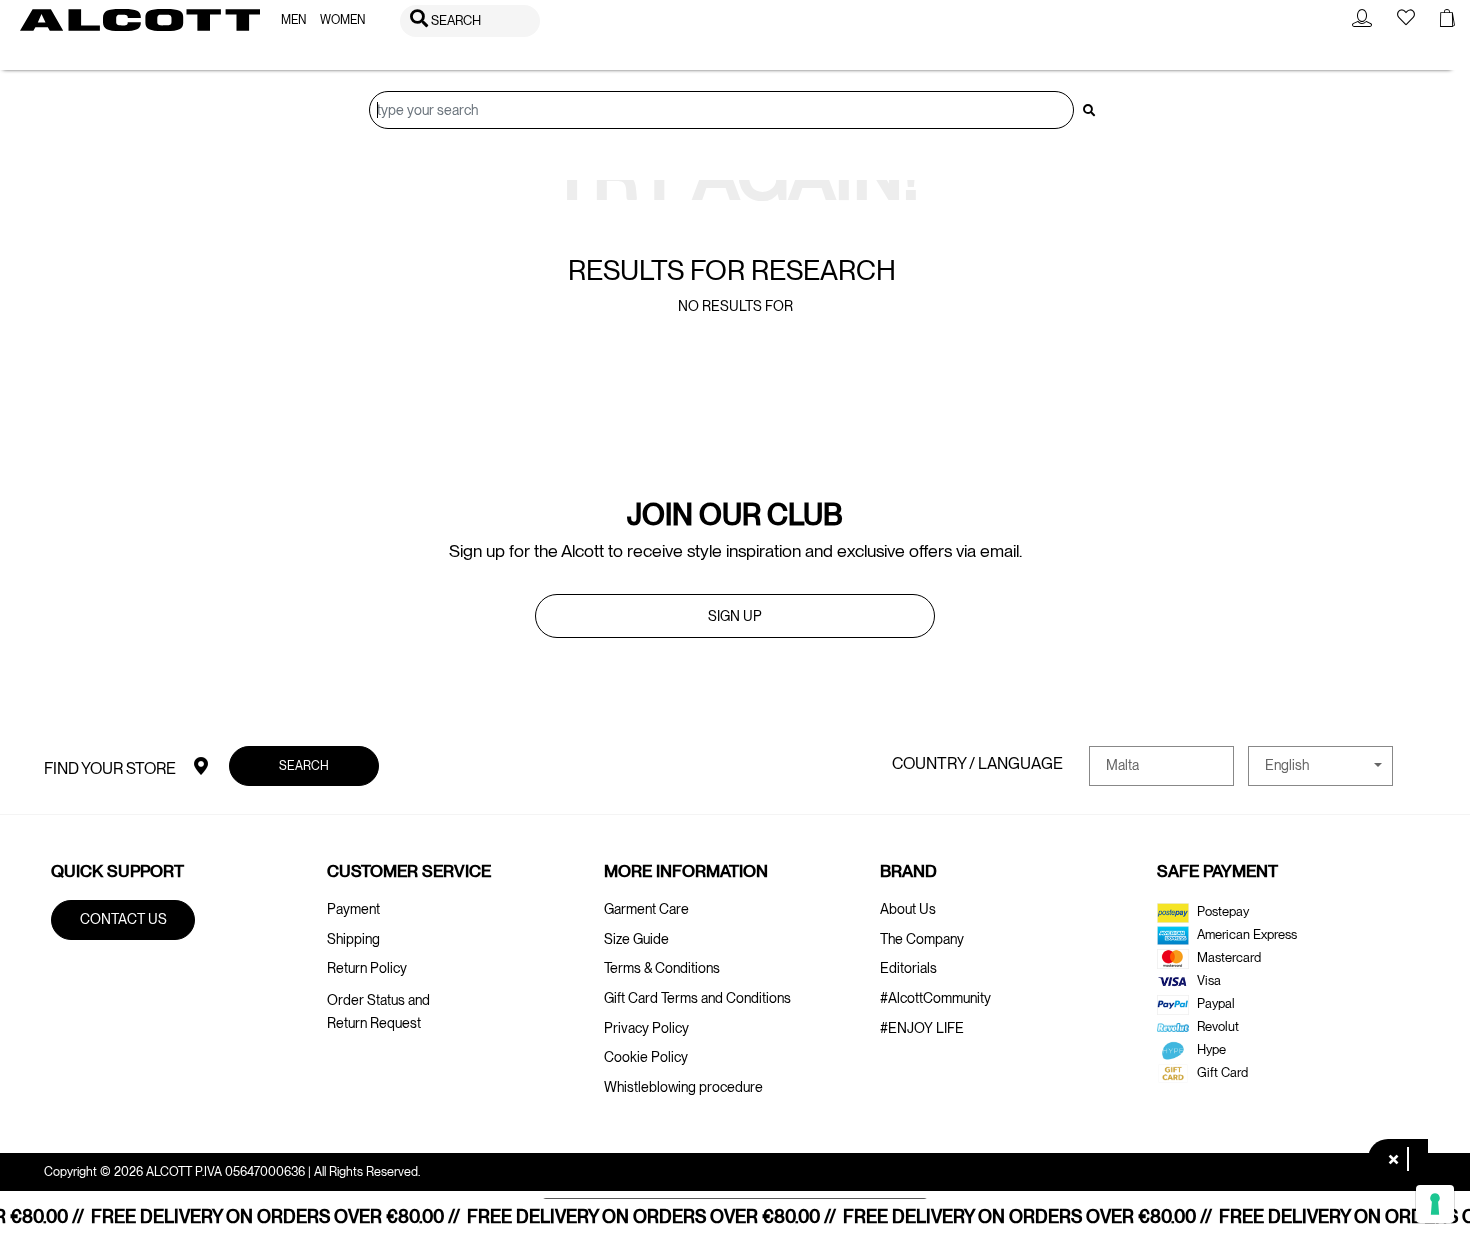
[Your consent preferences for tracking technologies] (1435, 1204)
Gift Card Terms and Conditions (697, 998)
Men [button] (293, 20)
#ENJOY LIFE (922, 1028)
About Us (908, 909)
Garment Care (646, 909)
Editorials (908, 968)
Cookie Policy (646, 1057)
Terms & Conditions (662, 968)
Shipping (353, 939)
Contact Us (123, 919)
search (304, 765)
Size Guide (636, 939)
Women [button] (342, 20)
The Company (922, 939)
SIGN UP (735, 616)
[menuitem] (293, 20)
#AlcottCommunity (935, 998)
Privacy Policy (646, 1028)
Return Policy (367, 968)
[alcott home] (140, 20)
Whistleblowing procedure (683, 1087)
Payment (353, 909)
